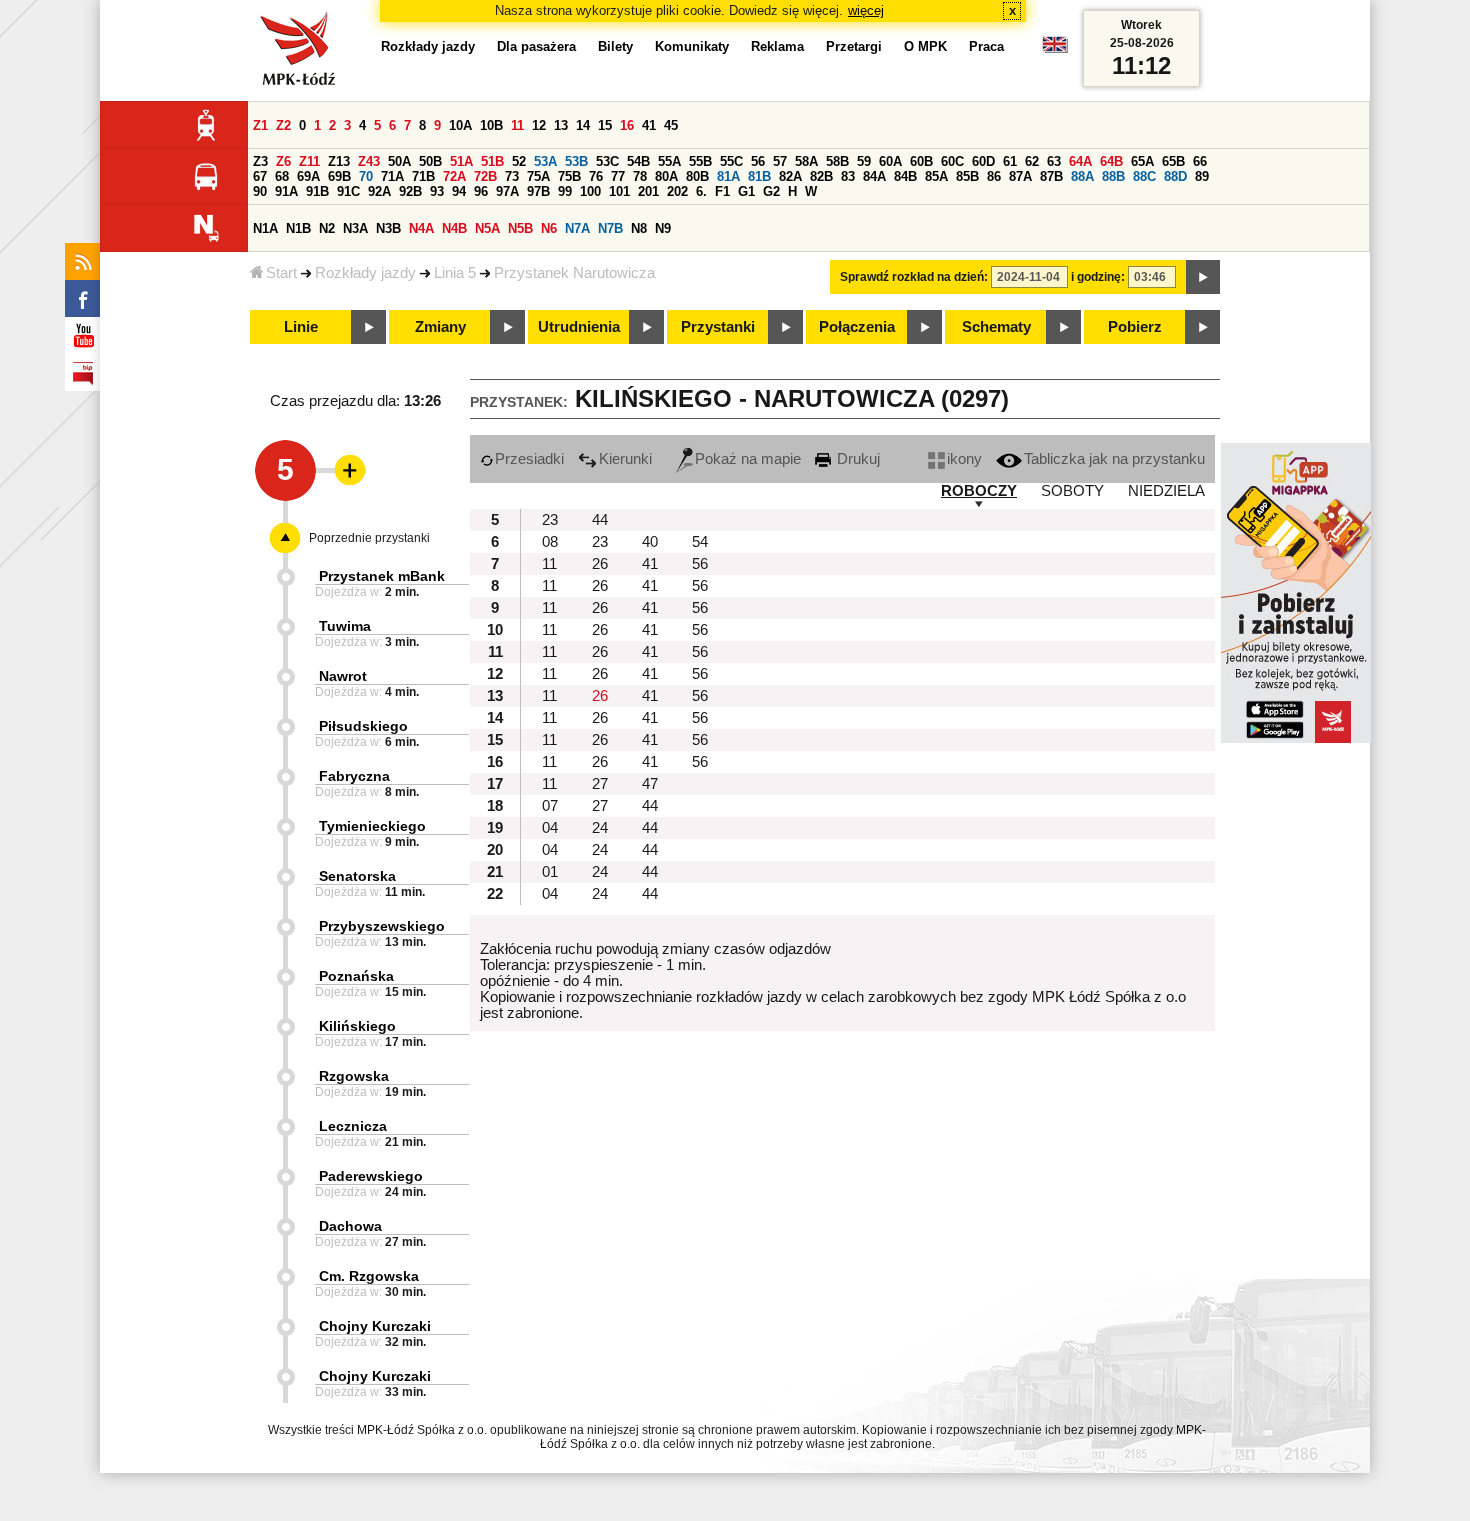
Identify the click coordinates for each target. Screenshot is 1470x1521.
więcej (866, 10)
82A (790, 176)
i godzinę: (1098, 277)
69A (308, 176)
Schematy (996, 327)
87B (1051, 176)
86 (994, 176)
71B (423, 176)
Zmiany (440, 327)
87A (1020, 176)
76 (596, 176)
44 (600, 520)
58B (837, 161)
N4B (454, 228)
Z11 (309, 161)
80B (697, 176)
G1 (746, 191)
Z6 (283, 161)
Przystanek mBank (382, 576)
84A (874, 176)
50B (430, 161)
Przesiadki (529, 459)
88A (1082, 176)
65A (1142, 161)
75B (569, 176)
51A (461, 161)
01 (550, 872)
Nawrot (343, 676)
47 (650, 784)
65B (1173, 161)
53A (545, 161)
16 (627, 125)
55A (669, 161)
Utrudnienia (579, 327)
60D (983, 161)
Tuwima (345, 626)
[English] (1055, 49)
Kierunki (625, 459)
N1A (265, 228)
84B (905, 176)
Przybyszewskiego (382, 926)
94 (459, 191)
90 (260, 191)
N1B (298, 228)
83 (848, 176)
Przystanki (718, 327)
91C (348, 191)
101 (619, 191)
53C (607, 161)
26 (600, 564)
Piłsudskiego (363, 726)
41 (649, 125)
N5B (520, 228)
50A (399, 161)
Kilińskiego (357, 1026)
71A (392, 176)
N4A (421, 228)
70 (366, 176)
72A (454, 176)
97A (507, 191)
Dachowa (350, 1226)
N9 (663, 228)
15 (605, 125)
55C (731, 161)
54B (638, 161)
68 (282, 176)
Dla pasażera (536, 46)
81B (759, 176)
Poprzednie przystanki (369, 538)
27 (600, 784)
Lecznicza (353, 1126)
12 (539, 125)
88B (1113, 176)
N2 (327, 228)
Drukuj (856, 459)
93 (437, 191)
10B (491, 125)
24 (600, 828)
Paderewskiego (371, 1176)
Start (281, 273)
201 (648, 191)
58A (806, 161)
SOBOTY (1072, 491)
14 (583, 125)
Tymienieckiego (372, 826)
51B (492, 161)
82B (821, 176)
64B (1111, 161)
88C (1144, 176)
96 (481, 191)
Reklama (777, 46)
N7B (610, 228)
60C (952, 161)
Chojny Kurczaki (375, 1326)
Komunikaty (692, 46)
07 (550, 806)
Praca (986, 46)
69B (339, 176)
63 (1054, 161)
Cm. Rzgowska (369, 1276)
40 (650, 542)
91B (317, 191)
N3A (355, 228)
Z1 (260, 125)
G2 (771, 191)
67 (260, 176)
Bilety (615, 46)
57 (780, 161)
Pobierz (1135, 327)
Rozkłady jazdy (365, 273)
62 (1032, 161)
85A (936, 176)
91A (286, 191)
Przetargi (854, 46)
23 (550, 520)
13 (561, 125)
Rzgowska (354, 1076)
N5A (487, 228)
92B (410, 191)
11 (517, 125)
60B (921, 161)
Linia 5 (455, 273)
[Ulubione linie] (344, 470)
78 (640, 176)
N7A (577, 228)
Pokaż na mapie (748, 459)
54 (700, 542)
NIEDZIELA (1166, 491)
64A (1080, 161)
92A (379, 191)
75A (538, 176)
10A (460, 125)
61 (1010, 161)
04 (550, 828)
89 (1202, 176)
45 (671, 125)
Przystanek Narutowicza (574, 273)
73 (512, 176)
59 (864, 161)
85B (967, 176)
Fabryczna (354, 776)
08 (550, 542)
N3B (388, 228)
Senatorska (357, 876)
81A (728, 176)
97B (538, 191)
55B (700, 161)
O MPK (925, 46)
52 (519, 161)
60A (890, 161)
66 (1200, 161)
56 (758, 161)
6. (701, 191)
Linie (301, 327)
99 (565, 191)
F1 (722, 191)
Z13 (339, 161)
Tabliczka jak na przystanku (1114, 459)
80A (666, 176)
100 (590, 191)
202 (677, 191)
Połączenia (857, 327)
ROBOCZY (979, 491)
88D (1175, 176)
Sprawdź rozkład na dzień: (914, 277)
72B (485, 176)
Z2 (283, 125)
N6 (549, 228)
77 (618, 176)
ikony (964, 459)
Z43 (369, 161)
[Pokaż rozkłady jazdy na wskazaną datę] (1203, 277)
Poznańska (356, 976)
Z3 (260, 161)
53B (576, 161)
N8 (639, 228)
